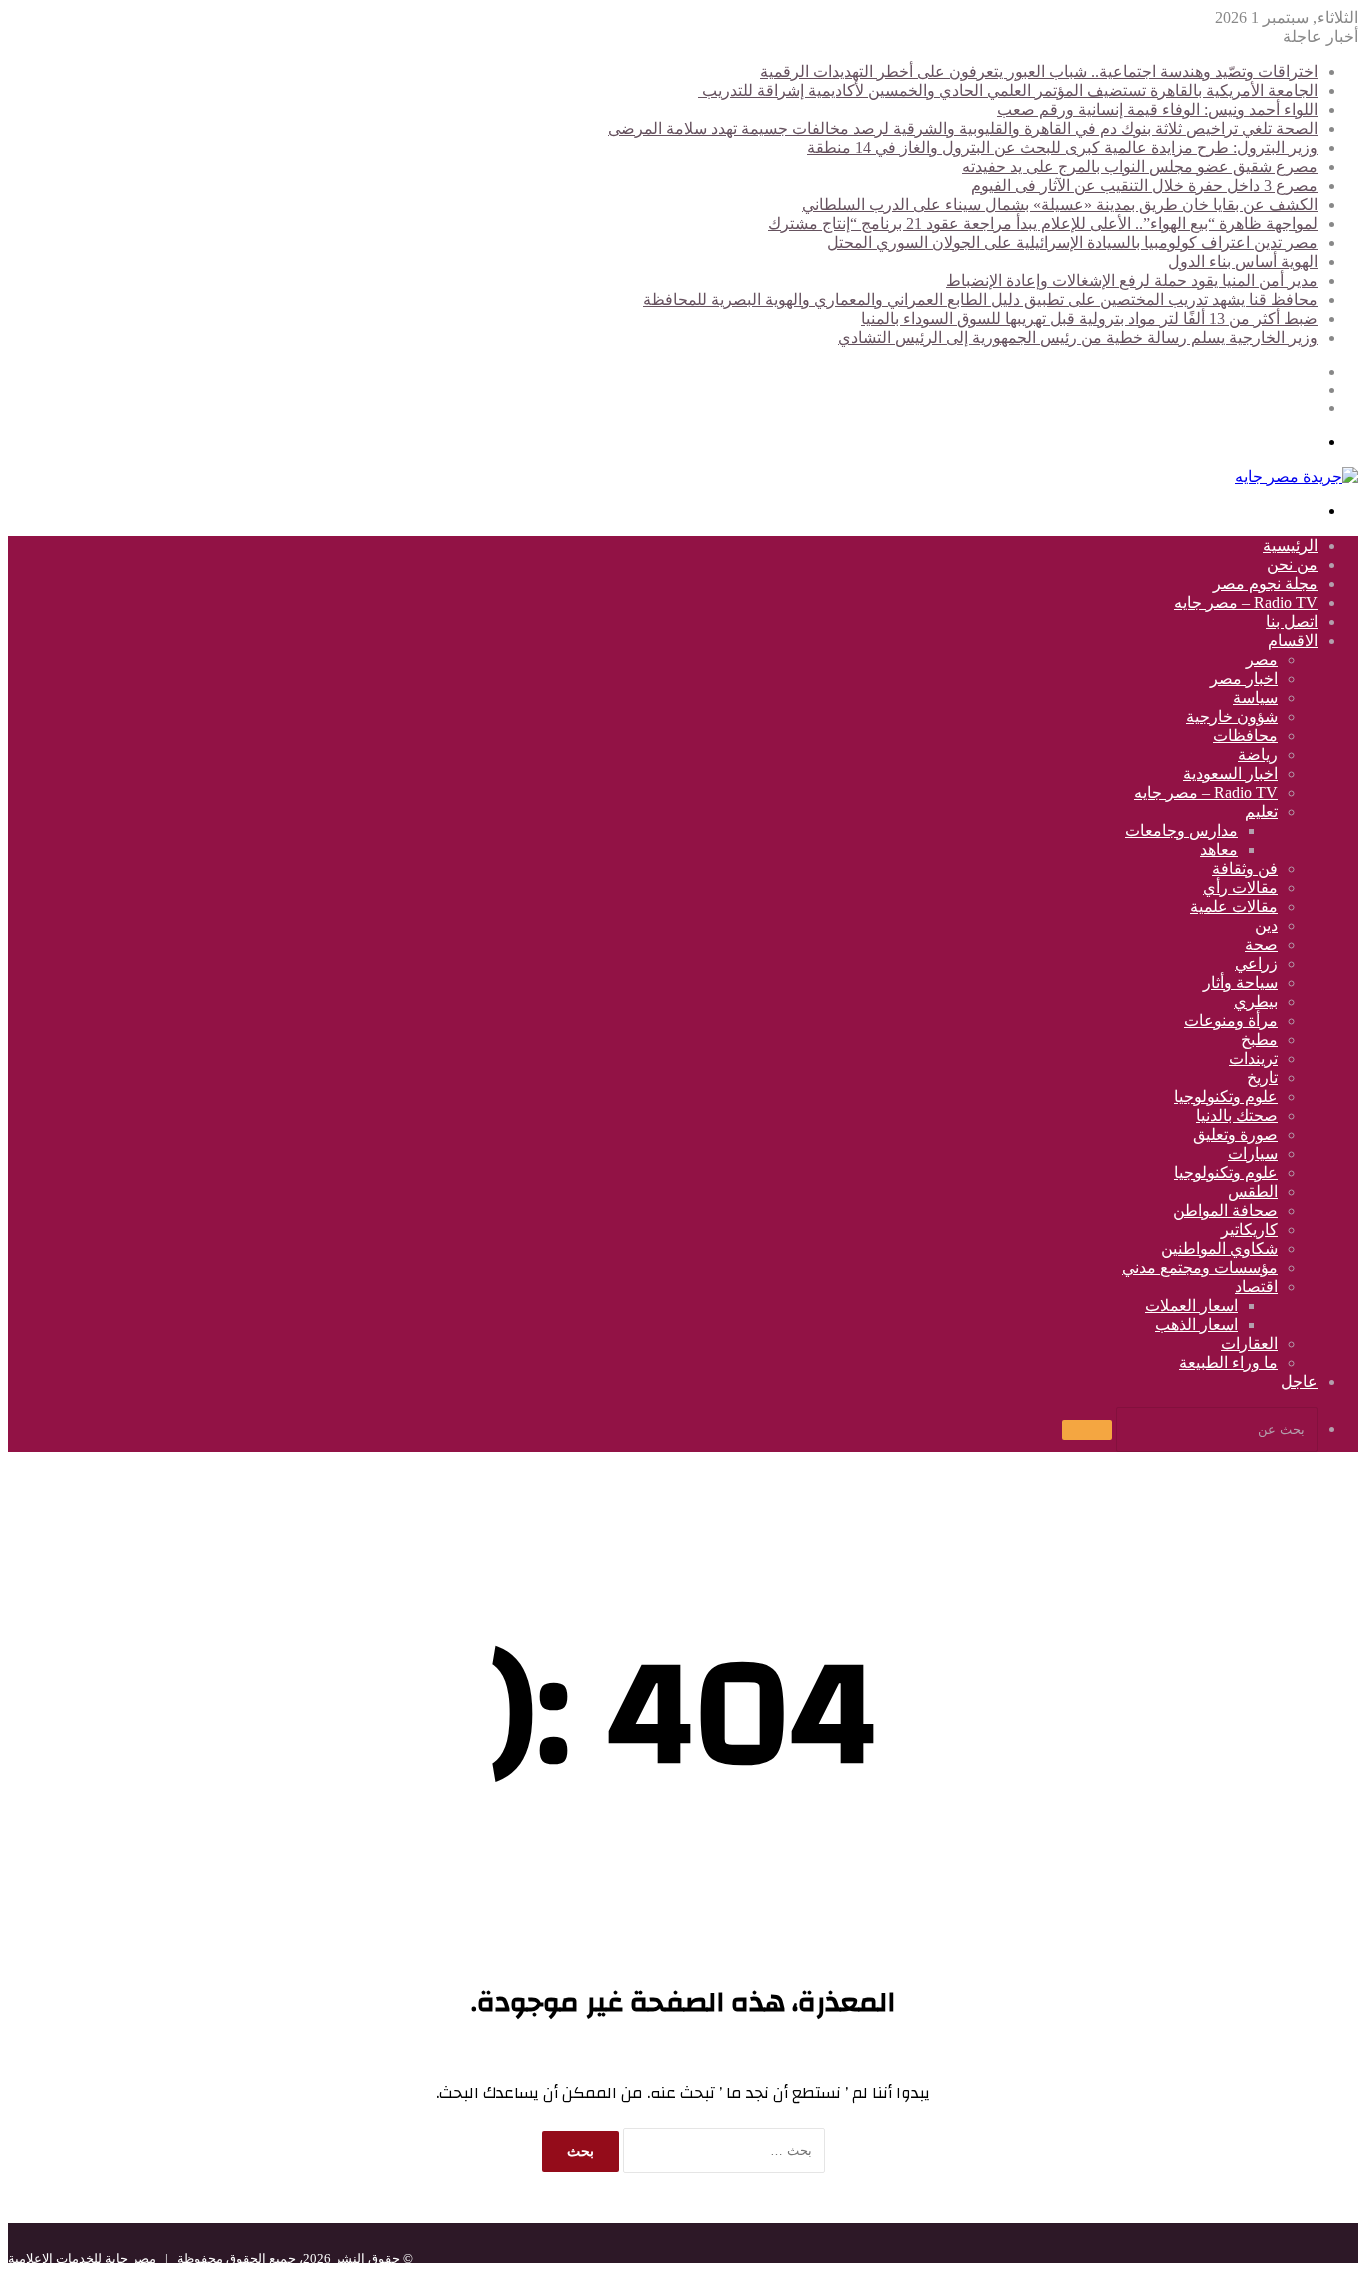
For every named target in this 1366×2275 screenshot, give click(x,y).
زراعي (1256, 963)
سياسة (1255, 697)
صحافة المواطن (1225, 1210)
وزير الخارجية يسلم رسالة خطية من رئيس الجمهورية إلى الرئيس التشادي (1078, 337)
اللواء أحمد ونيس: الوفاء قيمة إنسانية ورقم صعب (1157, 109)
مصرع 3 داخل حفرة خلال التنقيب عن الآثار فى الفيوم (1144, 185)
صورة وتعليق (1235, 1134)
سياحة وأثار (1240, 982)
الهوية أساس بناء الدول (1243, 261)
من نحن (1292, 564)
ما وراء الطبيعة (1228, 1362)
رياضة (1258, 754)
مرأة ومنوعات (1231, 1020)
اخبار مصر (1244, 678)
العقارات (1249, 1343)
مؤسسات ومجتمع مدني (1200, 1267)
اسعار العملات (1191, 1305)
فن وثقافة (1245, 868)
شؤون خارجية (1232, 716)
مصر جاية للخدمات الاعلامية (82, 2258)
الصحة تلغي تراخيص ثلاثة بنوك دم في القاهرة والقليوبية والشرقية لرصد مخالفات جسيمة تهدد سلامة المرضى (963, 128)
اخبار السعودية (1230, 773)
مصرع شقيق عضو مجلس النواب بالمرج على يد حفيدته (1140, 166)
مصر (1262, 659)
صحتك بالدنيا (1237, 1115)
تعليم (1261, 811)
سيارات (1253, 1153)
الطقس (1253, 1191)
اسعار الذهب (1196, 1324)
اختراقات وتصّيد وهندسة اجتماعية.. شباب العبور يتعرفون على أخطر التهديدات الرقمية (1039, 71)
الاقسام (1293, 640)
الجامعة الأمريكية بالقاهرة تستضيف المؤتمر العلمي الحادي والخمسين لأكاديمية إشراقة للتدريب (1008, 90)
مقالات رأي (1240, 887)
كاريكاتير (1249, 1229)
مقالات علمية (1234, 906)
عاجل (1299, 1381)
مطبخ (1259, 1039)
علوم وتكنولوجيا (1226, 1096)
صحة (1261, 944)
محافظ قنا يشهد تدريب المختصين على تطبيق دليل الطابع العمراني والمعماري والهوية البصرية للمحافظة (980, 299)
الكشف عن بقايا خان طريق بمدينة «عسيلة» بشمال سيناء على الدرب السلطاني (1060, 204)
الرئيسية (1290, 545)
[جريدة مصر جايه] (1296, 476)
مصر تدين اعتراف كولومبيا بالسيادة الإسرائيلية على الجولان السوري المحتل (1072, 242)
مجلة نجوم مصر (1265, 583)
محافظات (1245, 735)
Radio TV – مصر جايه (1246, 602)
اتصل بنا (1292, 621)
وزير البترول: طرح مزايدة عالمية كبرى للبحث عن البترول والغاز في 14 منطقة (1062, 147)
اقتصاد (1256, 1286)
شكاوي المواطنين (1219, 1248)
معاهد (1219, 849)
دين (1266, 925)
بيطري (1256, 1001)
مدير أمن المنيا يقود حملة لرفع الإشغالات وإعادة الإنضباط (1132, 280)
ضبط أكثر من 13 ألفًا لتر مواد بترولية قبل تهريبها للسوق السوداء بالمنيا (1089, 318)
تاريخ (1262, 1077)
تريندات (1253, 1058)
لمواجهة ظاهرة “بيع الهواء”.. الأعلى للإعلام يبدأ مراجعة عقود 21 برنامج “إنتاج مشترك (1043, 223)
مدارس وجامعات (1181, 830)
